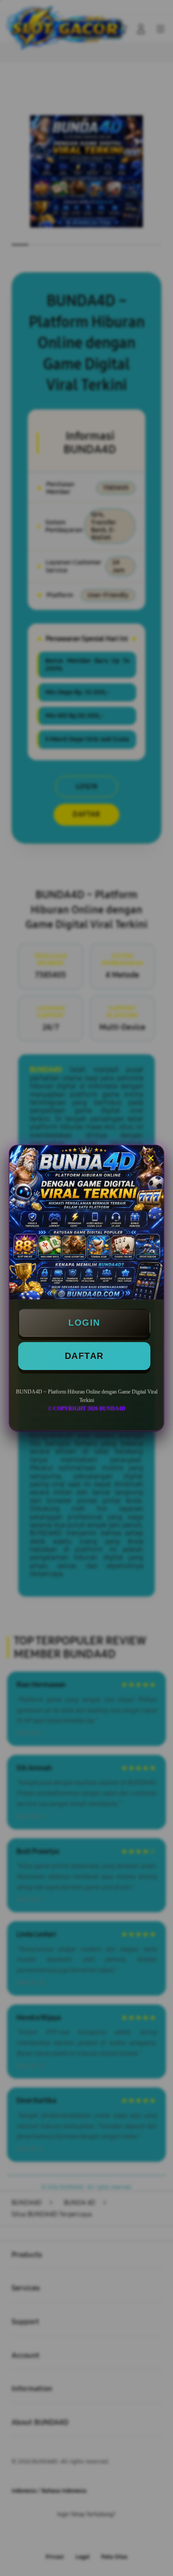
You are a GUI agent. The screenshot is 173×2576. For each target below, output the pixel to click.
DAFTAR (84, 1356)
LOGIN (84, 1323)
